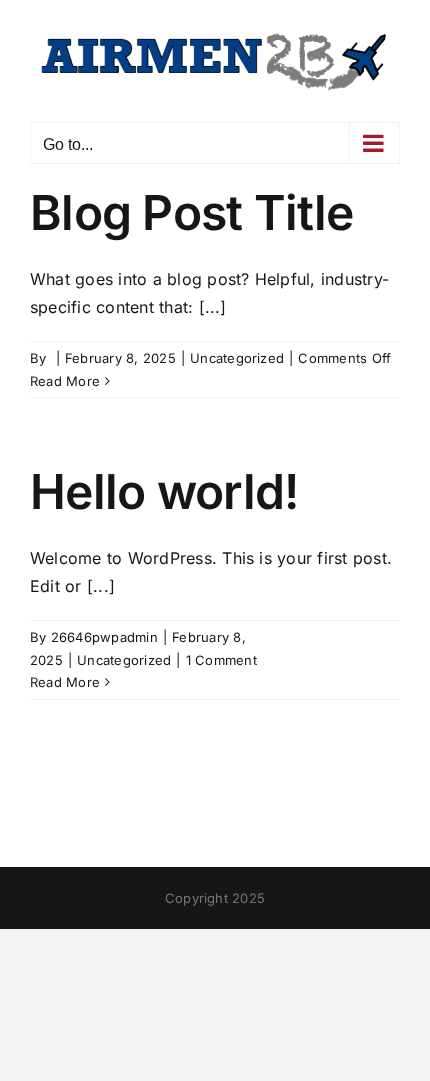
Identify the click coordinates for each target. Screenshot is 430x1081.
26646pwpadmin (104, 637)
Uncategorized (237, 358)
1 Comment (221, 660)
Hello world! (164, 491)
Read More (65, 381)
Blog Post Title (191, 212)
